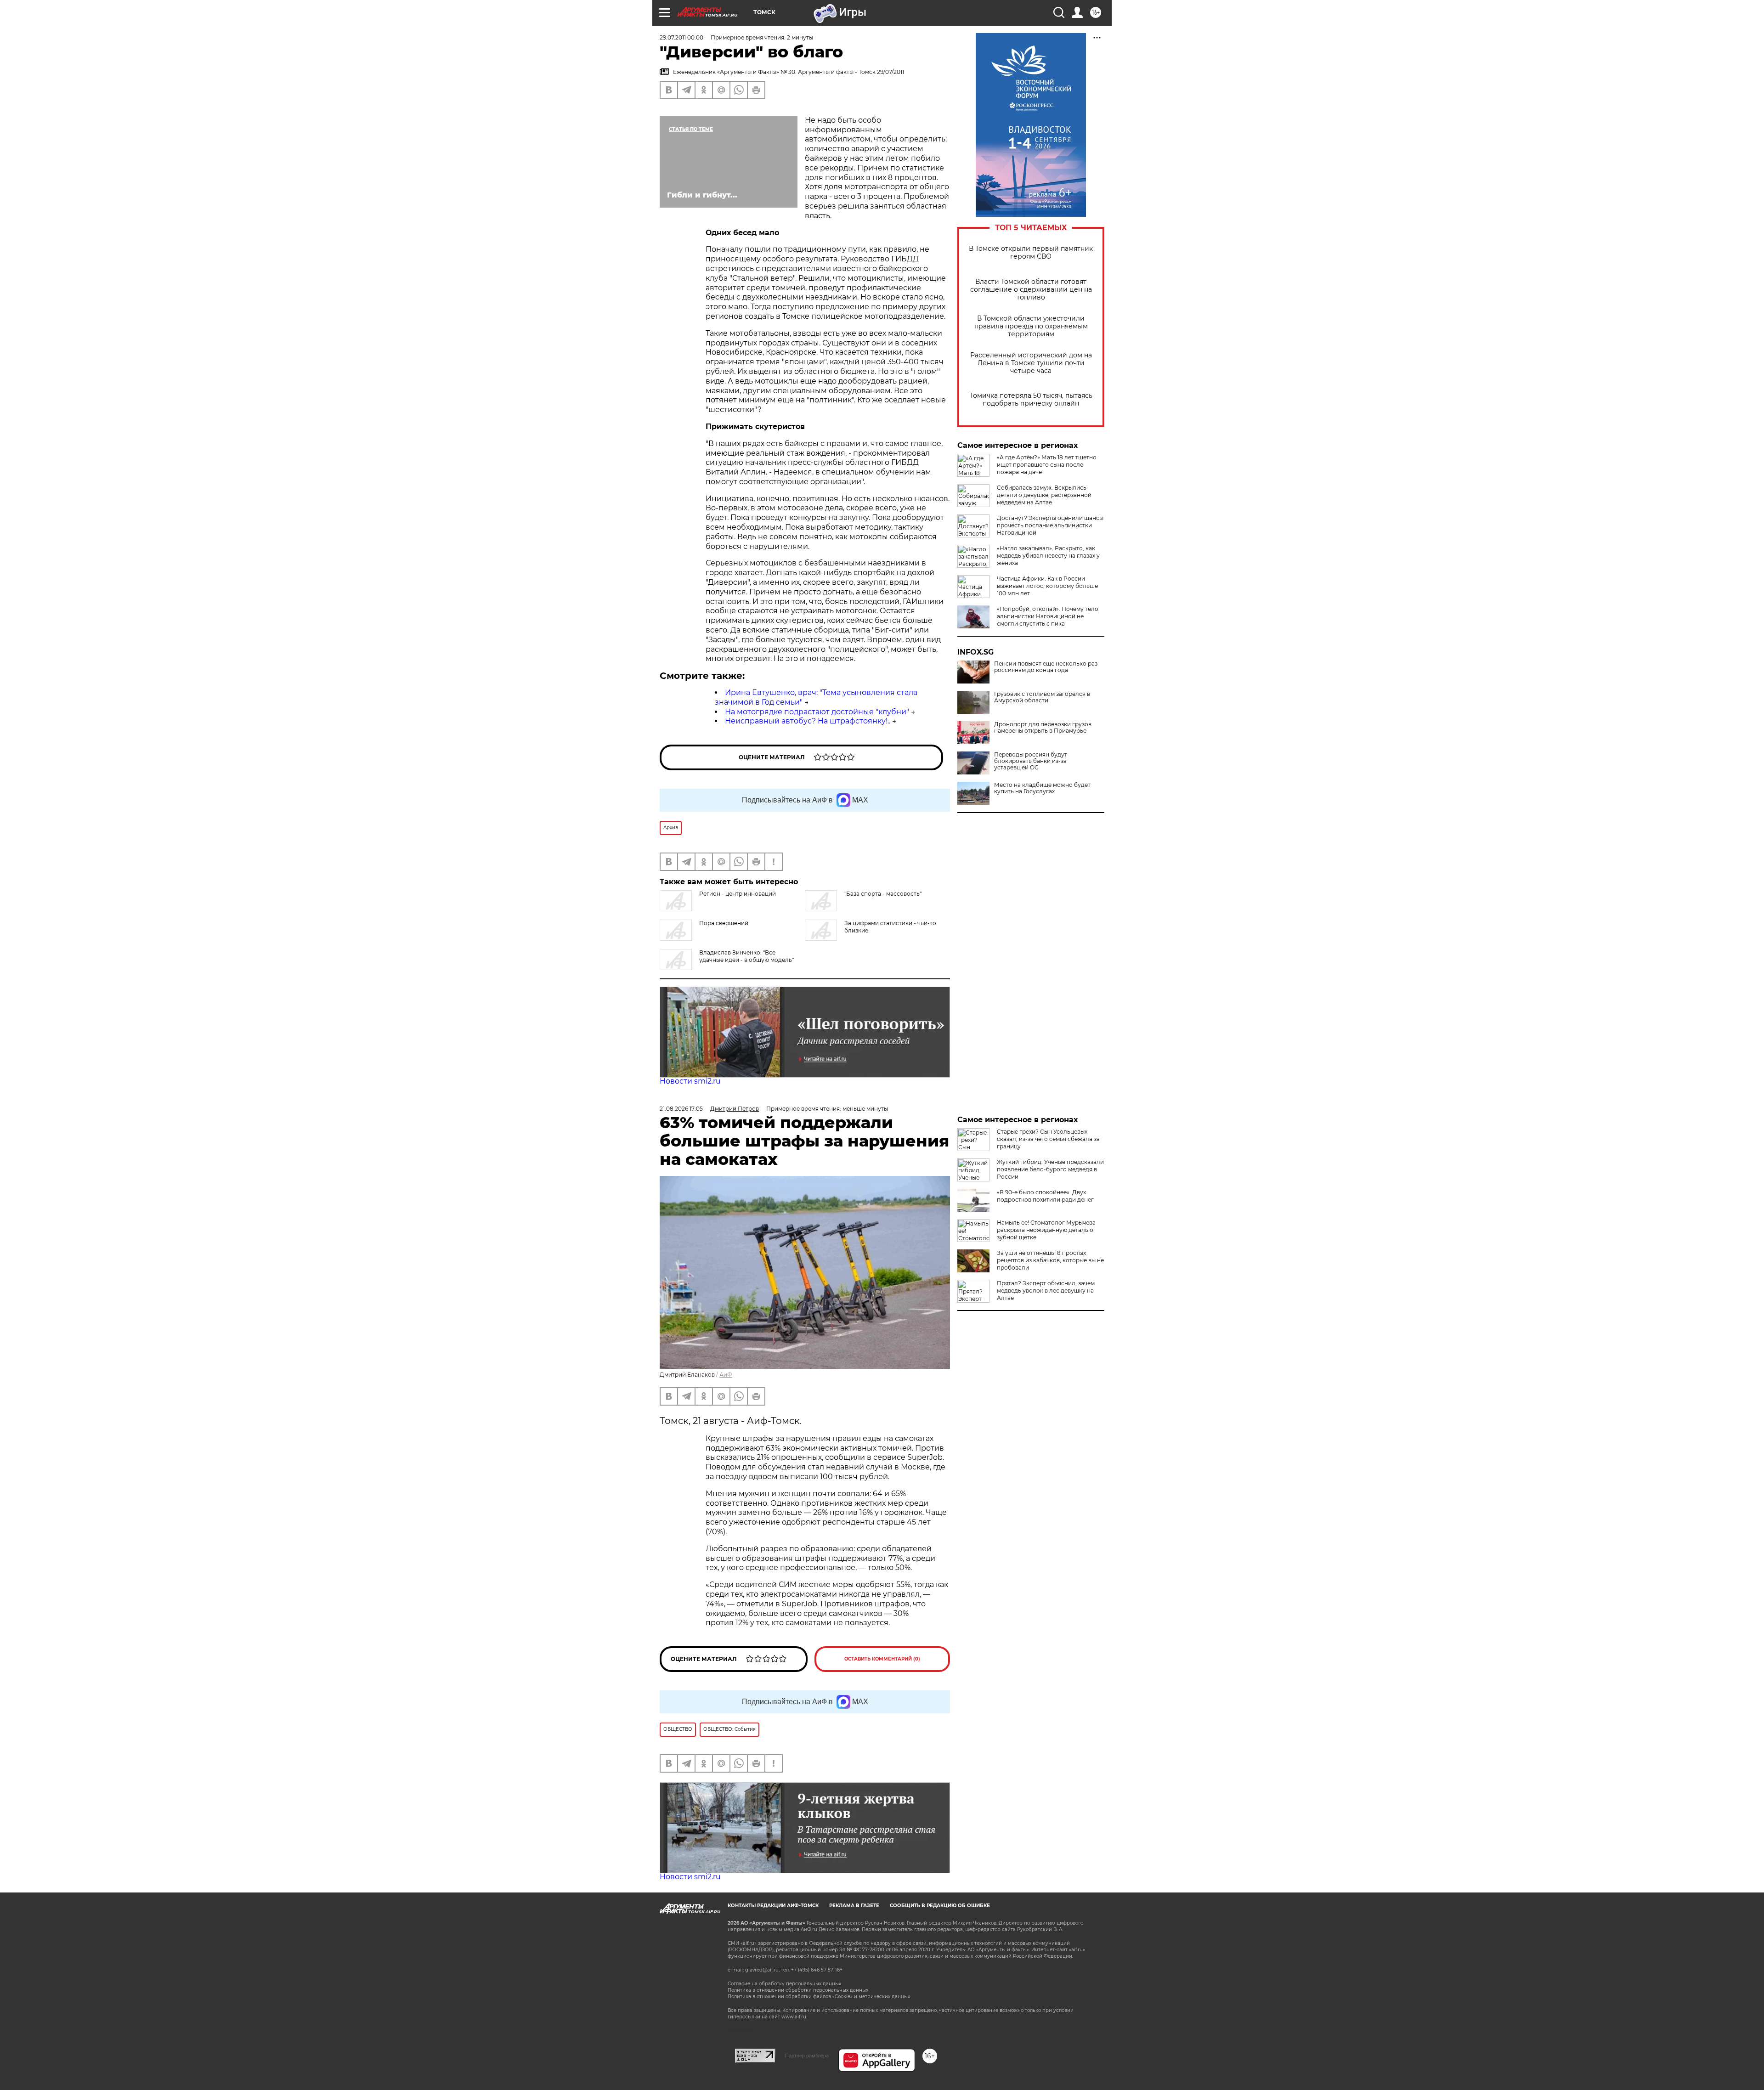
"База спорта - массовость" (883, 894)
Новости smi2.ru (690, 1081)
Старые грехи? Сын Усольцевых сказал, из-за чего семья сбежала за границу (1048, 1139)
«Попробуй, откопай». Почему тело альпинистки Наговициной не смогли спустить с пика (1048, 616)
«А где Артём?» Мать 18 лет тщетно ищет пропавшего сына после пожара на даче (1047, 465)
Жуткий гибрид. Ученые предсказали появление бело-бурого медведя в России (1050, 1169)
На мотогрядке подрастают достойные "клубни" (817, 712)
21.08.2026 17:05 (681, 1109)
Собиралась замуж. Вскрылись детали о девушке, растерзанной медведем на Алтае (1044, 495)
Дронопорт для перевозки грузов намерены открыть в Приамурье (1043, 728)
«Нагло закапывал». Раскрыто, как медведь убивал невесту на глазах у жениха (1048, 556)
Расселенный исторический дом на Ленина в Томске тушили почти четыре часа (1031, 363)
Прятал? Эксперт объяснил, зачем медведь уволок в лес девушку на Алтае (1046, 1291)
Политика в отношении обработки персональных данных (798, 1990)
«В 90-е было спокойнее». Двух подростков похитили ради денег (1045, 1196)
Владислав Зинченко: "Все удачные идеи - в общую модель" (746, 956)
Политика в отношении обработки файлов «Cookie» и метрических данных (819, 1997)
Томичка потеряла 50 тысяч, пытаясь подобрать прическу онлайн (1031, 400)
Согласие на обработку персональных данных (784, 1984)
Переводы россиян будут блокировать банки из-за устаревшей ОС (1031, 761)
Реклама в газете (854, 1906)
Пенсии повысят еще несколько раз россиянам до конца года (1046, 667)
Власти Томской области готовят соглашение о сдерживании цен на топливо (1031, 290)
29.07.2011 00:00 (681, 37)
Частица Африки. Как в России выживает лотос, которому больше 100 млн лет (1047, 586)
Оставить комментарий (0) (882, 1659)
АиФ (726, 1375)
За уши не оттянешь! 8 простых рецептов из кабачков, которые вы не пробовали (1050, 1260)
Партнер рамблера (807, 2056)
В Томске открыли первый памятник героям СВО (1031, 253)
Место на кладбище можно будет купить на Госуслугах (1042, 788)
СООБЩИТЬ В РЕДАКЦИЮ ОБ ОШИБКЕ (940, 1906)
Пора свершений (724, 923)
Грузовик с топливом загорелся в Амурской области (1042, 697)
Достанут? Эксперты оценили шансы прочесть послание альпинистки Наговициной (1050, 525)
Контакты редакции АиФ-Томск (773, 1906)
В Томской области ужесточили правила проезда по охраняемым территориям (1031, 326)
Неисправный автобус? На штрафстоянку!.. (808, 721)
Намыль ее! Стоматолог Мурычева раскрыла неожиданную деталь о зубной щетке (1046, 1230)
